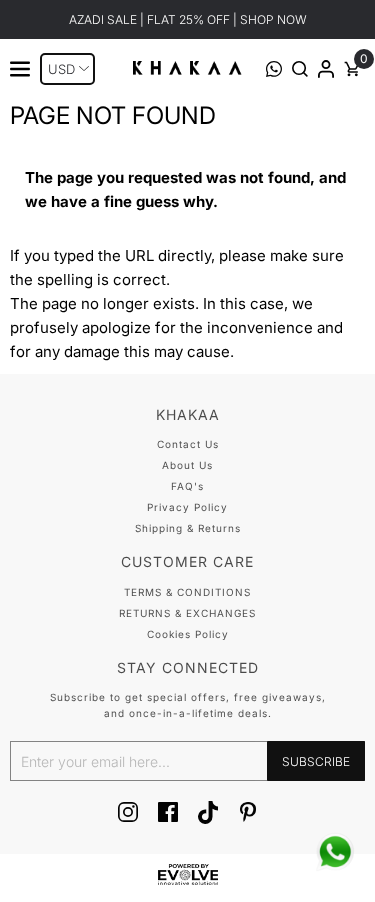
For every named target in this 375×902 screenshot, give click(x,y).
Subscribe (316, 761)
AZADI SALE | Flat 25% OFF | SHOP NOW (188, 19)
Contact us (188, 444)
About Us (187, 465)
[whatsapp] (335, 852)
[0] (352, 71)
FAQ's (187, 486)
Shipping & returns (188, 528)
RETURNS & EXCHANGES (187, 613)
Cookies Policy (188, 634)
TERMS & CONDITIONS (187, 592)
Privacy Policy (187, 507)
